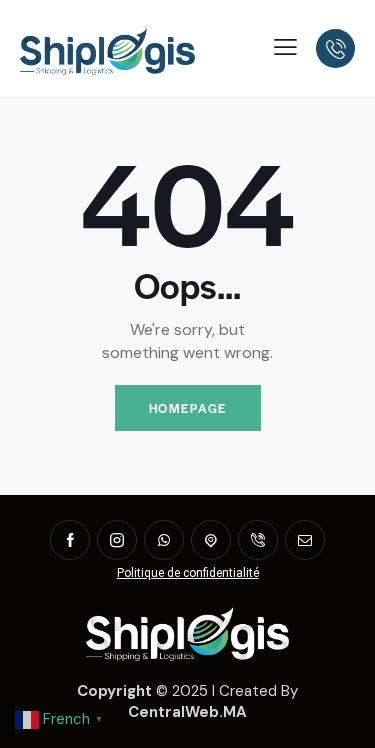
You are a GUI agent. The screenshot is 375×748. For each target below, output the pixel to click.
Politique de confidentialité (188, 573)
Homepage (188, 408)
